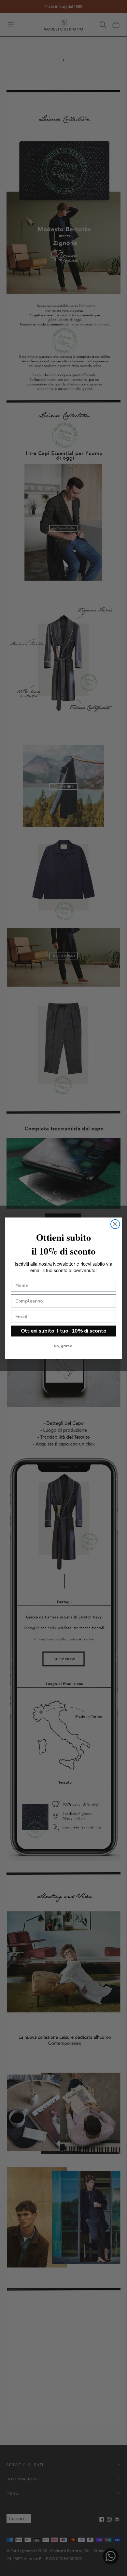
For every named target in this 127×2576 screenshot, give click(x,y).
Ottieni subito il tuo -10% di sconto (64, 1331)
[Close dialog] (115, 1224)
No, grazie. (63, 1346)
